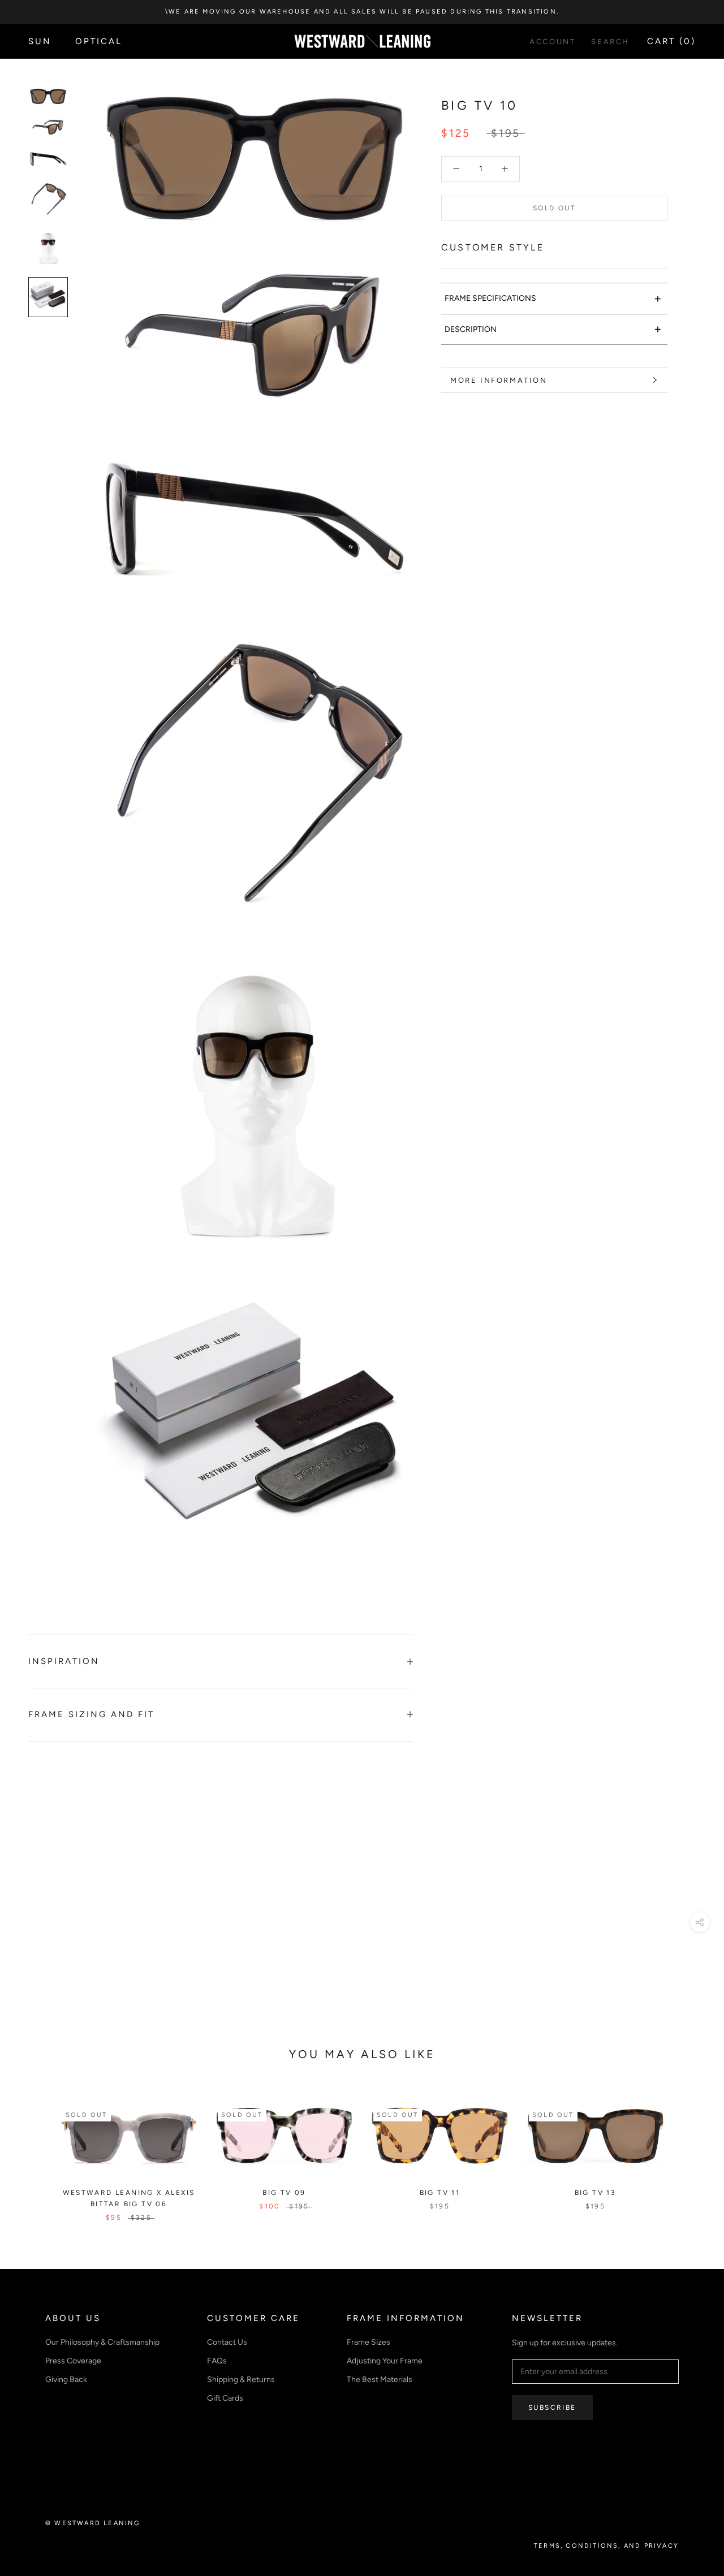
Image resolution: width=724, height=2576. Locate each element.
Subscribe (552, 2408)
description (553, 329)
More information (499, 380)
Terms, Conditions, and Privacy (606, 2546)
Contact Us (227, 2342)
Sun (40, 41)
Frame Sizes (369, 2342)
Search (610, 42)
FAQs (217, 2361)
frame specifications (553, 298)
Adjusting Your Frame (385, 2361)
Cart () (671, 41)
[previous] (35, 2151)
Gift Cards (225, 2398)
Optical (99, 41)
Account (552, 42)
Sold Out (554, 208)
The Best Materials (380, 2380)
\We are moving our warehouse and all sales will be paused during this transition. (362, 12)
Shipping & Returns (241, 2380)
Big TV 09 (284, 2193)
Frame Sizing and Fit (91, 1714)
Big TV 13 (596, 2193)
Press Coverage (73, 2361)
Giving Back (66, 2380)
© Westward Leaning (93, 2523)
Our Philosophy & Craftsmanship (102, 2342)
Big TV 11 (440, 2193)
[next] (689, 2151)
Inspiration (64, 1661)
